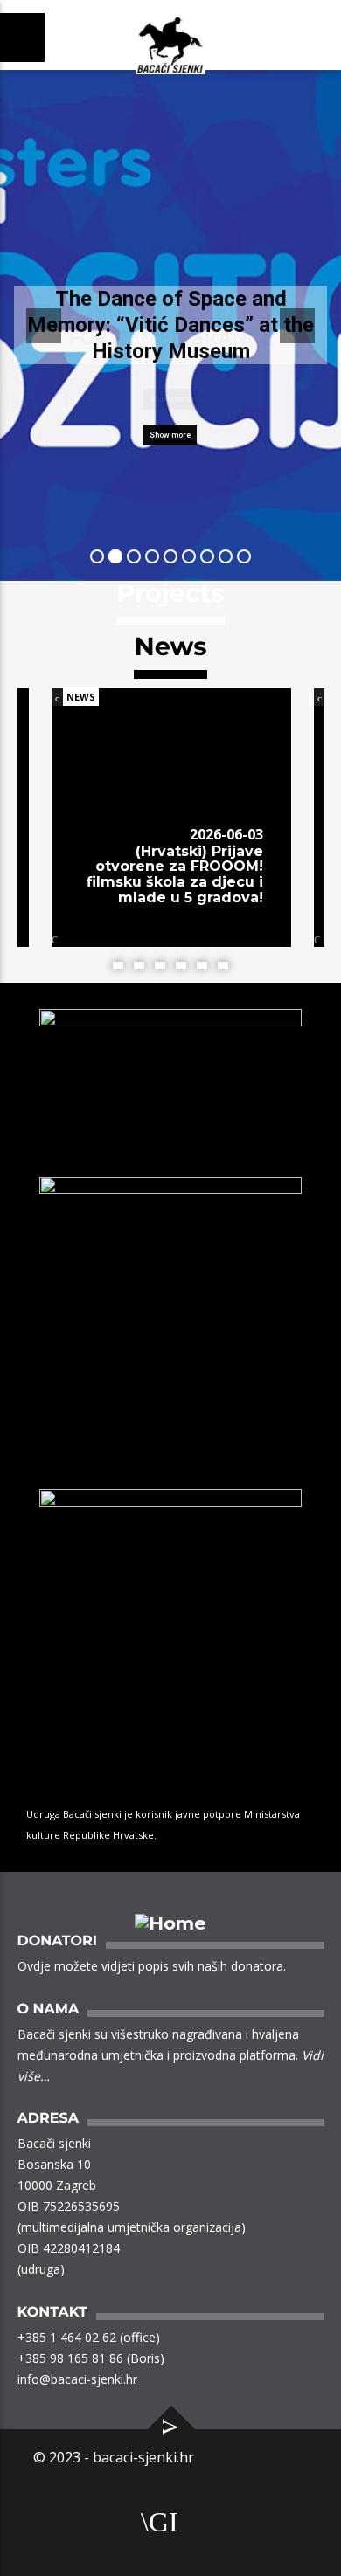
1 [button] (118, 965)
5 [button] (202, 965)
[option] (171, 835)
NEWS (81, 697)
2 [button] (139, 965)
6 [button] (223, 965)
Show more (170, 435)
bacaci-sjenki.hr (143, 2457)
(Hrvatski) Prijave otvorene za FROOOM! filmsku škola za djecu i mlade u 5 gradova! (175, 874)
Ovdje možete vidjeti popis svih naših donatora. (152, 1966)
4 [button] (181, 965)
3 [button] (160, 965)
